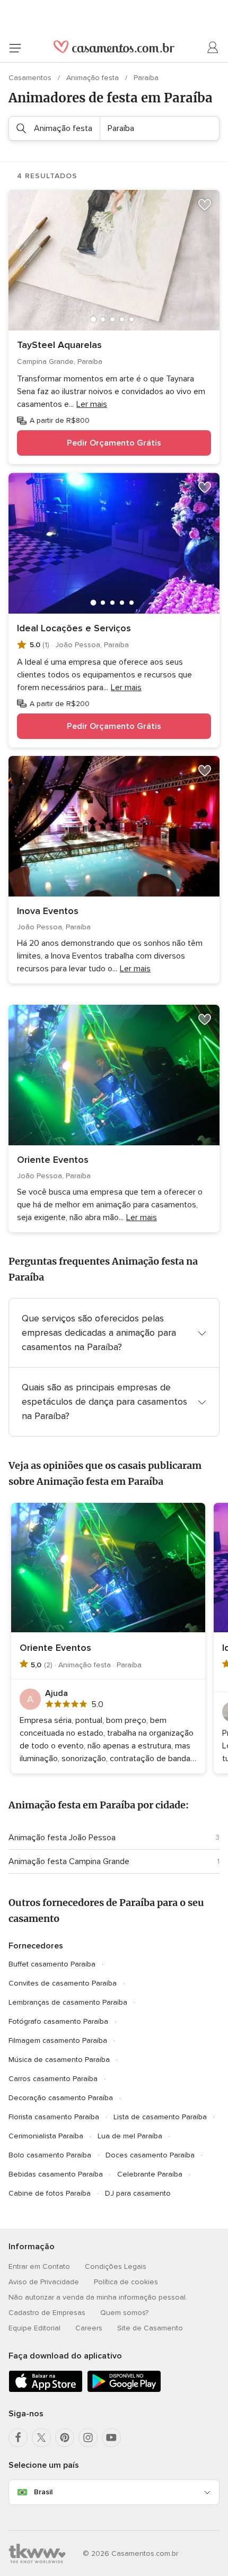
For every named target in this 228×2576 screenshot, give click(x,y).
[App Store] (46, 2390)
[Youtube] (111, 2438)
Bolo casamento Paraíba (50, 2155)
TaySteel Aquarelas (59, 345)
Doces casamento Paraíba (150, 2155)
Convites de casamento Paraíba (63, 1983)
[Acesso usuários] (213, 48)
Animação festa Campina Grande (69, 1861)
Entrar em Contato (39, 2266)
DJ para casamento (138, 2193)
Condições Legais (116, 2266)
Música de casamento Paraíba (59, 2060)
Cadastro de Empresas (47, 2313)
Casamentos (31, 78)
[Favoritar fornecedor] (205, 205)
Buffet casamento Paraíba (52, 1964)
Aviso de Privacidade (44, 2282)
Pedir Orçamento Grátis (114, 443)
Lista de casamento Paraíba (160, 2117)
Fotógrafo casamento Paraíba (58, 2021)
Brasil (43, 2492)
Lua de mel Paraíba (130, 2136)
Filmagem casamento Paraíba (58, 2040)
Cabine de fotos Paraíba (50, 2193)
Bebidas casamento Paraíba (56, 2174)
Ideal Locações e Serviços (74, 628)
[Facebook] (18, 2438)
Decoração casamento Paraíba (61, 2098)
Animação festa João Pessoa (62, 1838)
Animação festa (94, 78)
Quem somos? (124, 2313)
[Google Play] (124, 2390)
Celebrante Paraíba (150, 2174)
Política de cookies (126, 2282)
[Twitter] (41, 2438)
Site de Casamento (150, 2328)
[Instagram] (88, 2438)
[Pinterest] (65, 2438)
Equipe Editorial (34, 2328)
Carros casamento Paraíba (53, 2079)
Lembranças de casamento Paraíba (68, 2002)
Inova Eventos (48, 911)
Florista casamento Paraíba (54, 2117)
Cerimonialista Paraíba (46, 2136)
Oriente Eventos (53, 1160)
